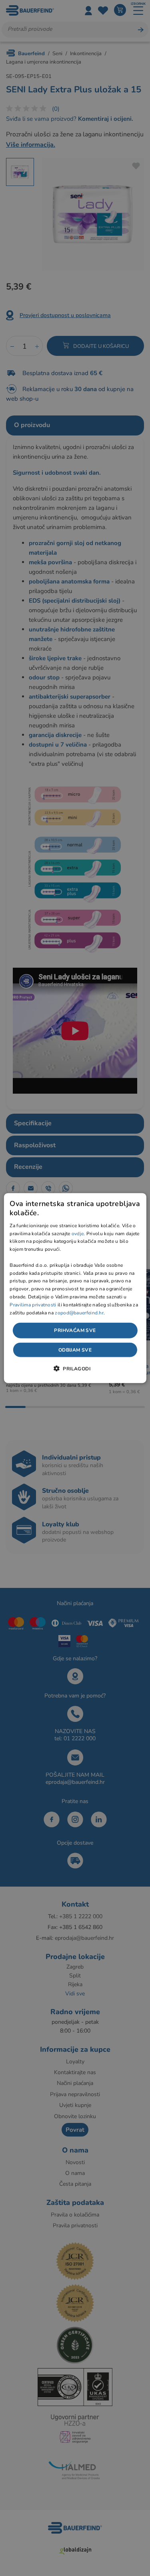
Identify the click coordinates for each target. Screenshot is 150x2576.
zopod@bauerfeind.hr (79, 1312)
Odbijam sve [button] (75, 1350)
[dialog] (75, 1288)
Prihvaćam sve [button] (75, 1330)
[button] (75, 1368)
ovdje (78, 1233)
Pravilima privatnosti (33, 1304)
